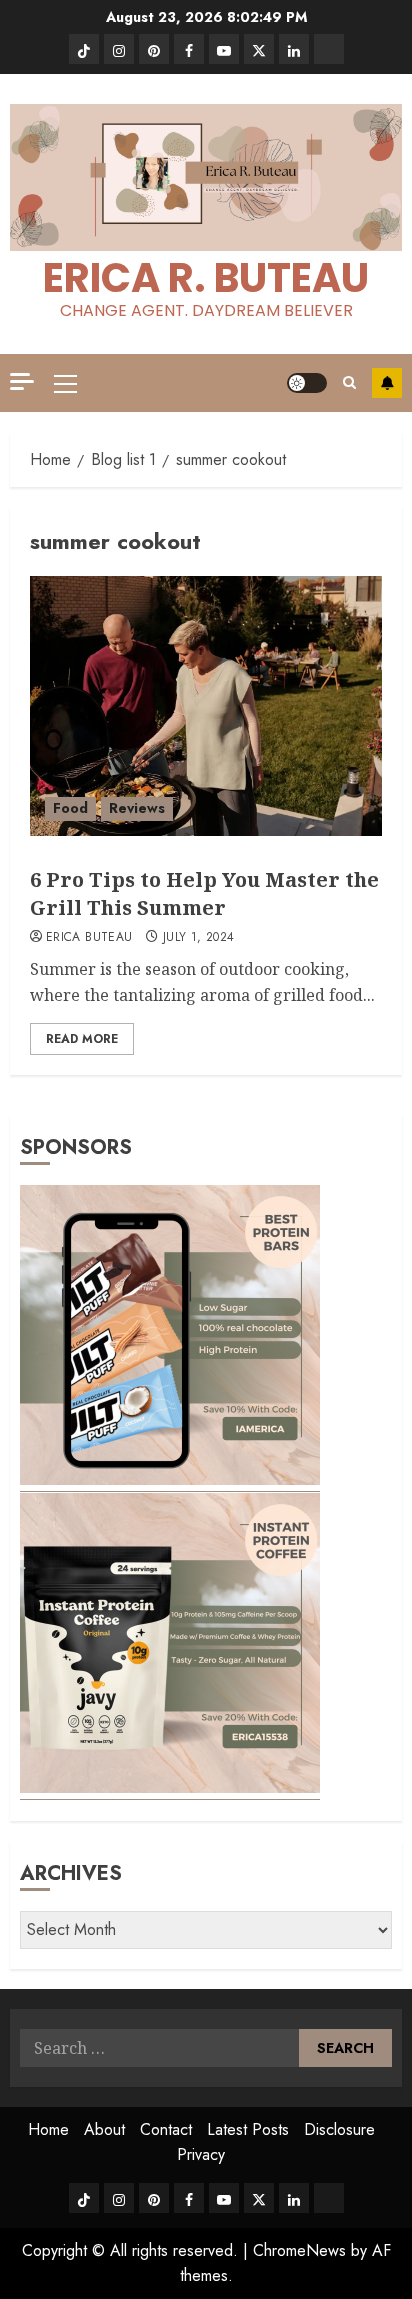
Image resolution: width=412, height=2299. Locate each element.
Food (70, 808)
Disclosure (339, 2129)
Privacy (201, 2154)
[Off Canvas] (22, 381)
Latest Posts (248, 2129)
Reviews (137, 808)
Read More (82, 1039)
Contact (166, 2129)
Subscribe (387, 383)
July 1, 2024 (198, 938)
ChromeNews (299, 2250)
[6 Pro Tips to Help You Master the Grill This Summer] (206, 706)
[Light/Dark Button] (307, 383)
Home (48, 2129)
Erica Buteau (89, 938)
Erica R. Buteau (206, 278)
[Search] (349, 382)
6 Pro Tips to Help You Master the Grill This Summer (204, 893)
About (104, 2129)
